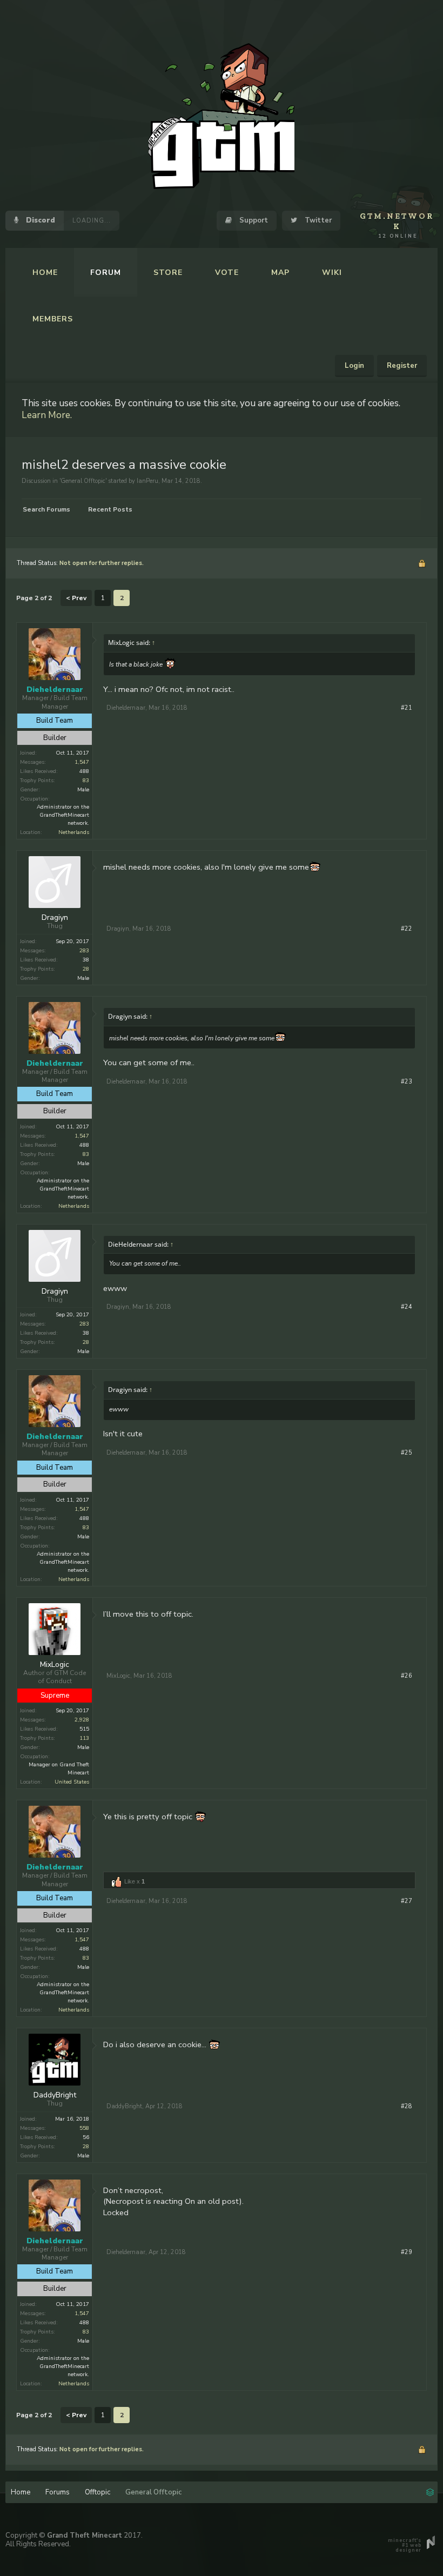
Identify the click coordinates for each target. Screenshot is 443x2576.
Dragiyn (55, 918)
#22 (407, 929)
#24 (407, 1307)
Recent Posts (110, 509)
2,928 (82, 1720)
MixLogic (55, 1665)
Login (354, 366)
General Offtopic (83, 481)
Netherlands (74, 832)
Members (53, 319)
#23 (407, 1082)
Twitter (317, 220)
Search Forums (46, 509)
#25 (407, 1453)
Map (280, 273)
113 (84, 1738)
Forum (106, 273)
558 (84, 2128)
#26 (407, 1676)
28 (86, 969)
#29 (407, 2252)
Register (402, 366)
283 (84, 951)
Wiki (332, 273)
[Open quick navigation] (430, 2491)
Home (45, 273)
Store (168, 273)
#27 (407, 1901)
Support (253, 220)
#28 (407, 2106)
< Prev (76, 598)
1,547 (82, 762)
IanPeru (147, 481)
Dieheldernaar (126, 708)
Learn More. (47, 415)
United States (72, 1782)
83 (86, 781)
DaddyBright (55, 2095)
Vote (227, 273)
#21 (407, 708)
